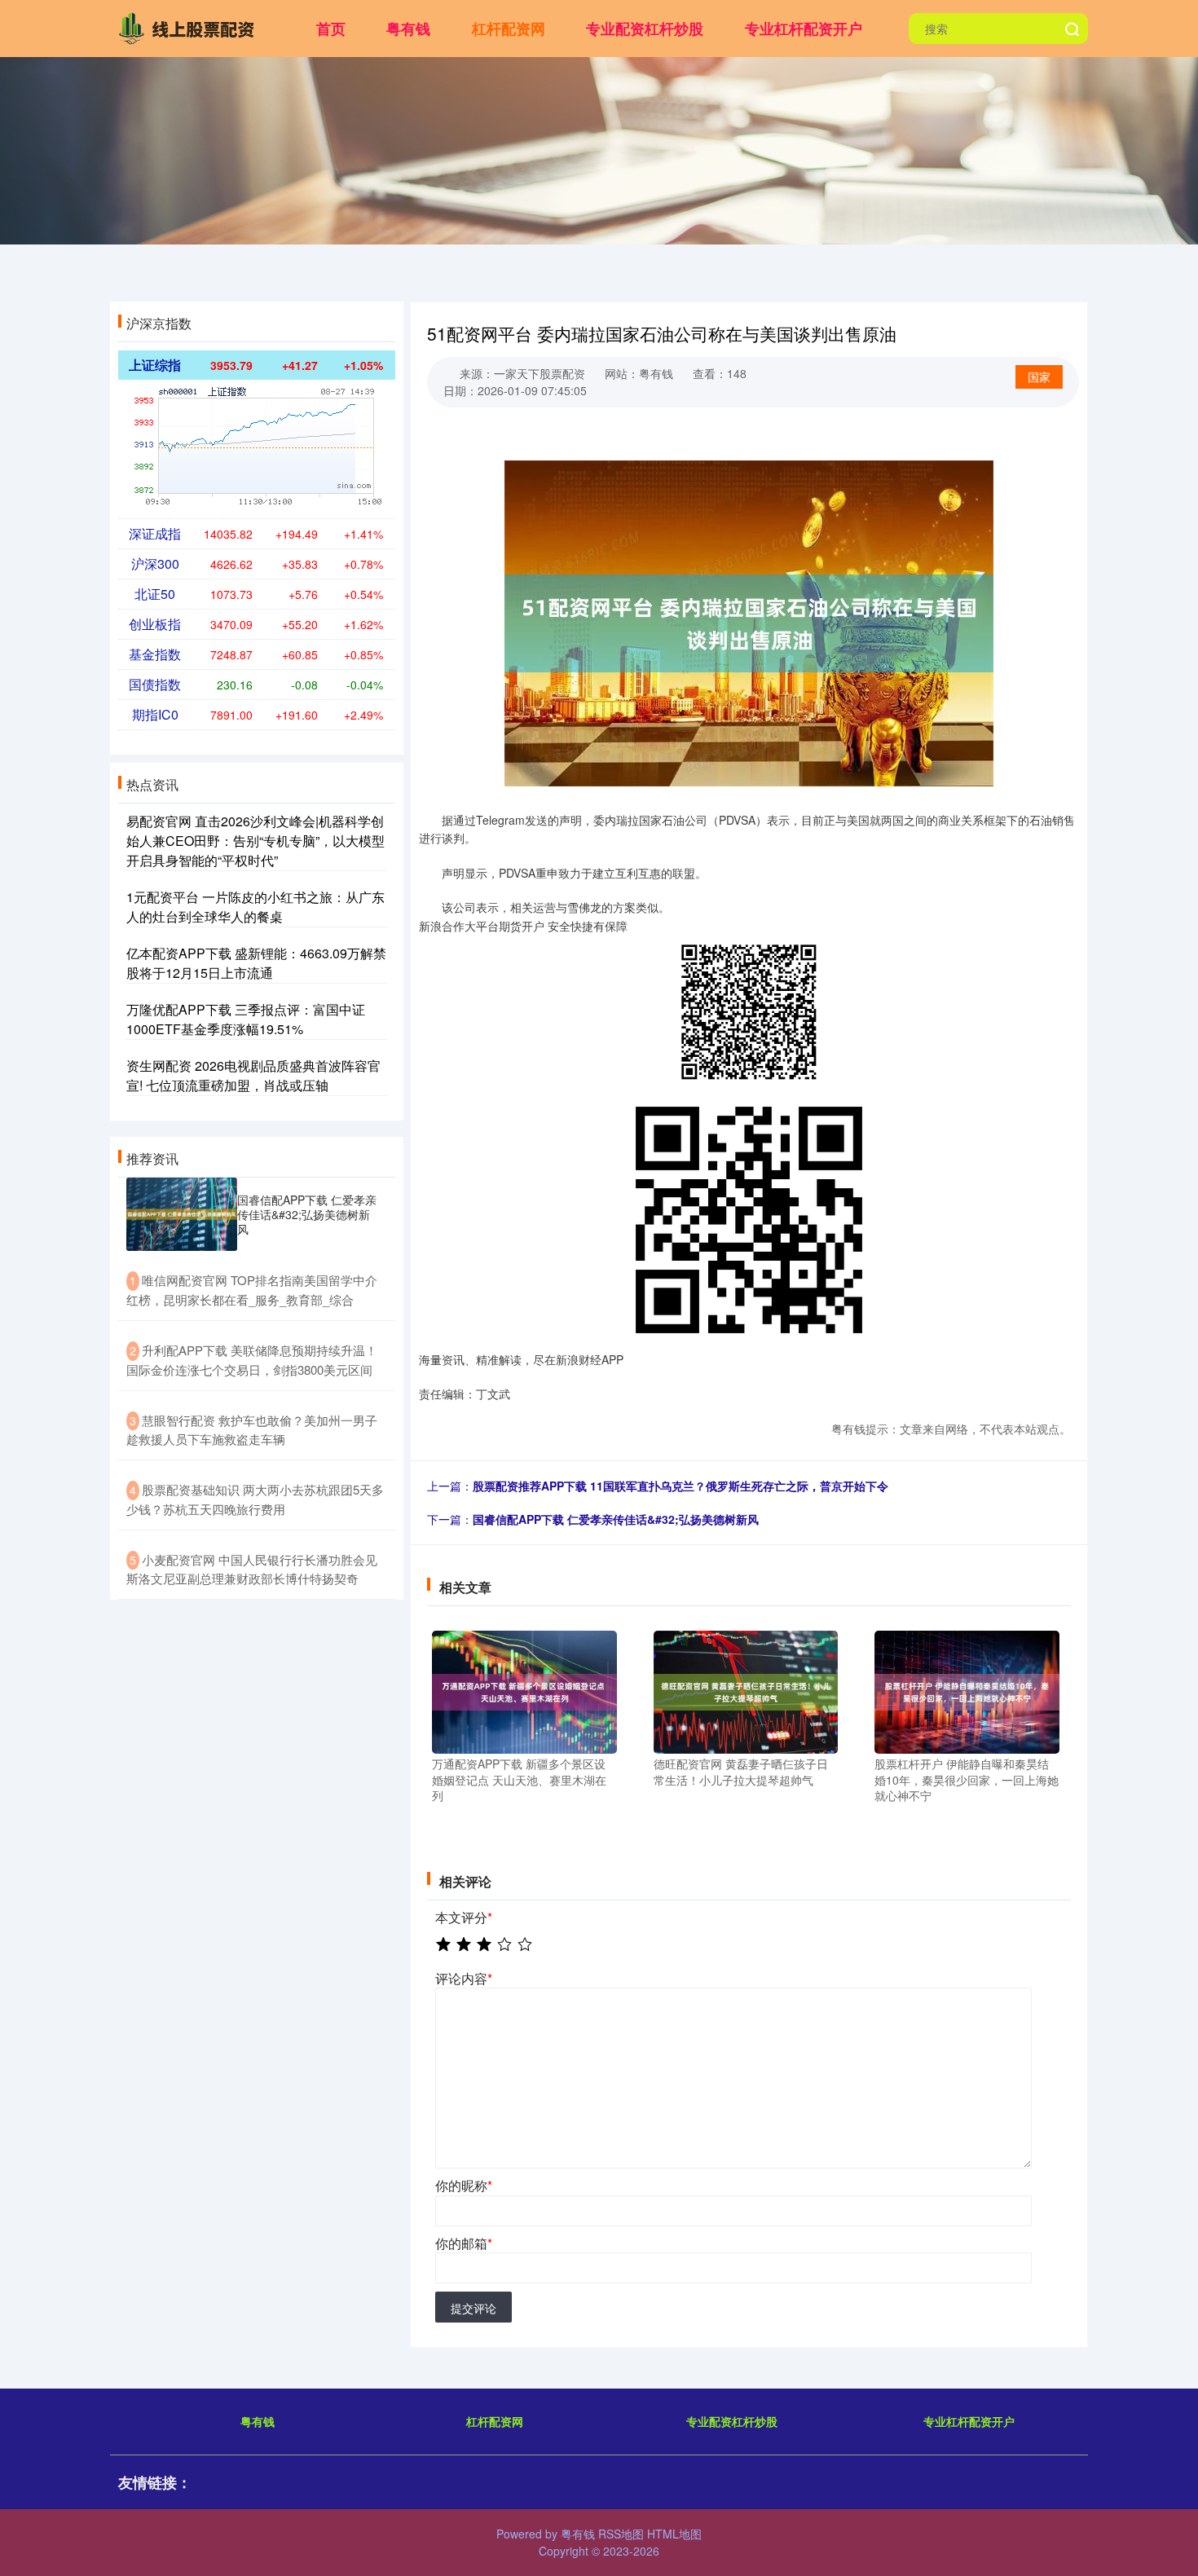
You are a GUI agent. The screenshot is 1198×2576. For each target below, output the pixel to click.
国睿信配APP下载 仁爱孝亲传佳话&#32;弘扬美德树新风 (616, 1519)
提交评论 (473, 2308)
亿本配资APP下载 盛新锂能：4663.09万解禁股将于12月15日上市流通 (256, 963)
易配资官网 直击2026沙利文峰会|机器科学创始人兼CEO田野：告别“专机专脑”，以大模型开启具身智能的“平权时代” (255, 841)
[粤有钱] (190, 27)
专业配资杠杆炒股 (645, 29)
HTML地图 (674, 2534)
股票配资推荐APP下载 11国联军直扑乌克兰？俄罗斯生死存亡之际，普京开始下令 (680, 1486)
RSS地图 (621, 2534)
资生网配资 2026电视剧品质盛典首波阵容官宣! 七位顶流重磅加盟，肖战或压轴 (253, 1075)
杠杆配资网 (509, 29)
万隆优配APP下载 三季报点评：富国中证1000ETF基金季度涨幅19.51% (246, 1019)
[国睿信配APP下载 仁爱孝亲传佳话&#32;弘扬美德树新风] (182, 1215)
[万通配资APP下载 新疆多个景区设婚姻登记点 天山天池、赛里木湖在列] (524, 1690)
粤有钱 (408, 29)
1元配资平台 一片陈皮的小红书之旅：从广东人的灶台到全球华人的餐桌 (255, 907)
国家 (1039, 376)
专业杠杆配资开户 (804, 29)
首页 (331, 29)
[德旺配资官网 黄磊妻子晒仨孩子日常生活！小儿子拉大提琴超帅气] (746, 1690)
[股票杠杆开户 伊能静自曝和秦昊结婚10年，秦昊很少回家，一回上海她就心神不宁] (967, 1690)
